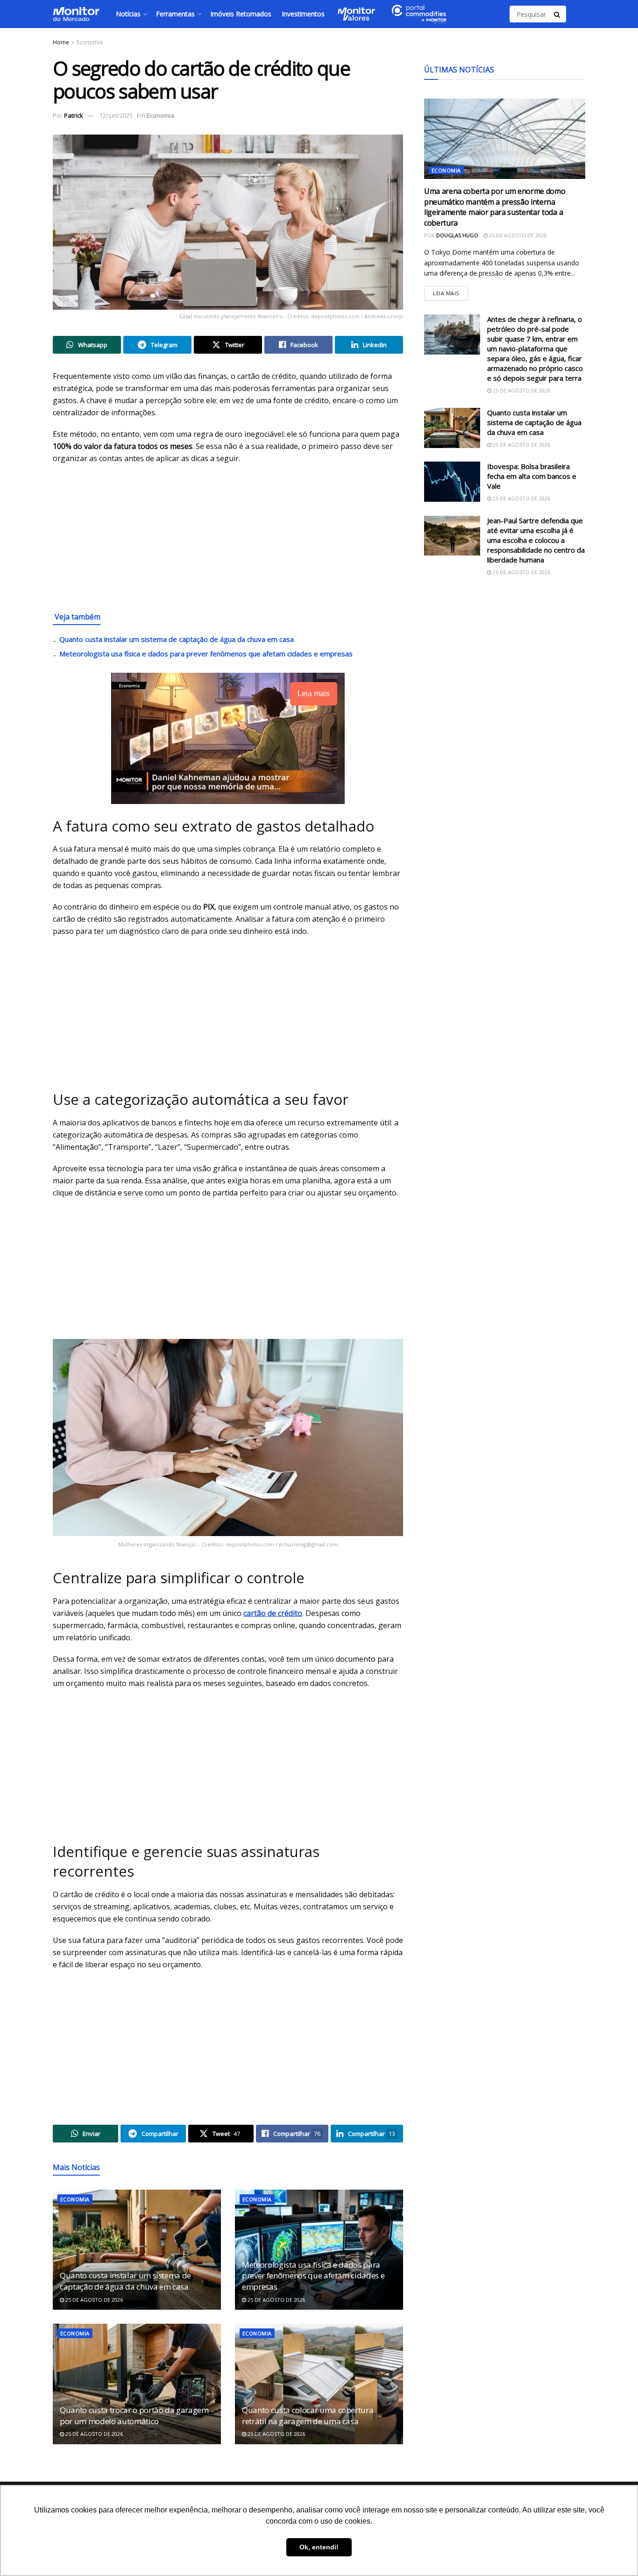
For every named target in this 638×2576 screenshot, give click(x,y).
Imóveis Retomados (241, 14)
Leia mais (450, 291)
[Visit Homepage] (76, 14)
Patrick (74, 115)
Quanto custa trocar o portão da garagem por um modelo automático (134, 2416)
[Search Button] (558, 14)
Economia (90, 42)
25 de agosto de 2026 (93, 2300)
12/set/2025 (116, 115)
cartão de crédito (273, 1613)
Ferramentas (175, 14)
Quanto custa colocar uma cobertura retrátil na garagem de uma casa (308, 2416)
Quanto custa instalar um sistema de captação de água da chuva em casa (177, 639)
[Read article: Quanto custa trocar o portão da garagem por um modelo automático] (137, 2384)
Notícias (128, 14)
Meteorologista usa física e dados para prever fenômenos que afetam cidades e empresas (206, 654)
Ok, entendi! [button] (319, 2547)
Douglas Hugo (457, 235)
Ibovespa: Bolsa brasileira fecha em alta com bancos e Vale (532, 476)
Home (61, 42)
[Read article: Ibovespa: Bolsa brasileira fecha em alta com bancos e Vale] (452, 482)
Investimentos (303, 14)
